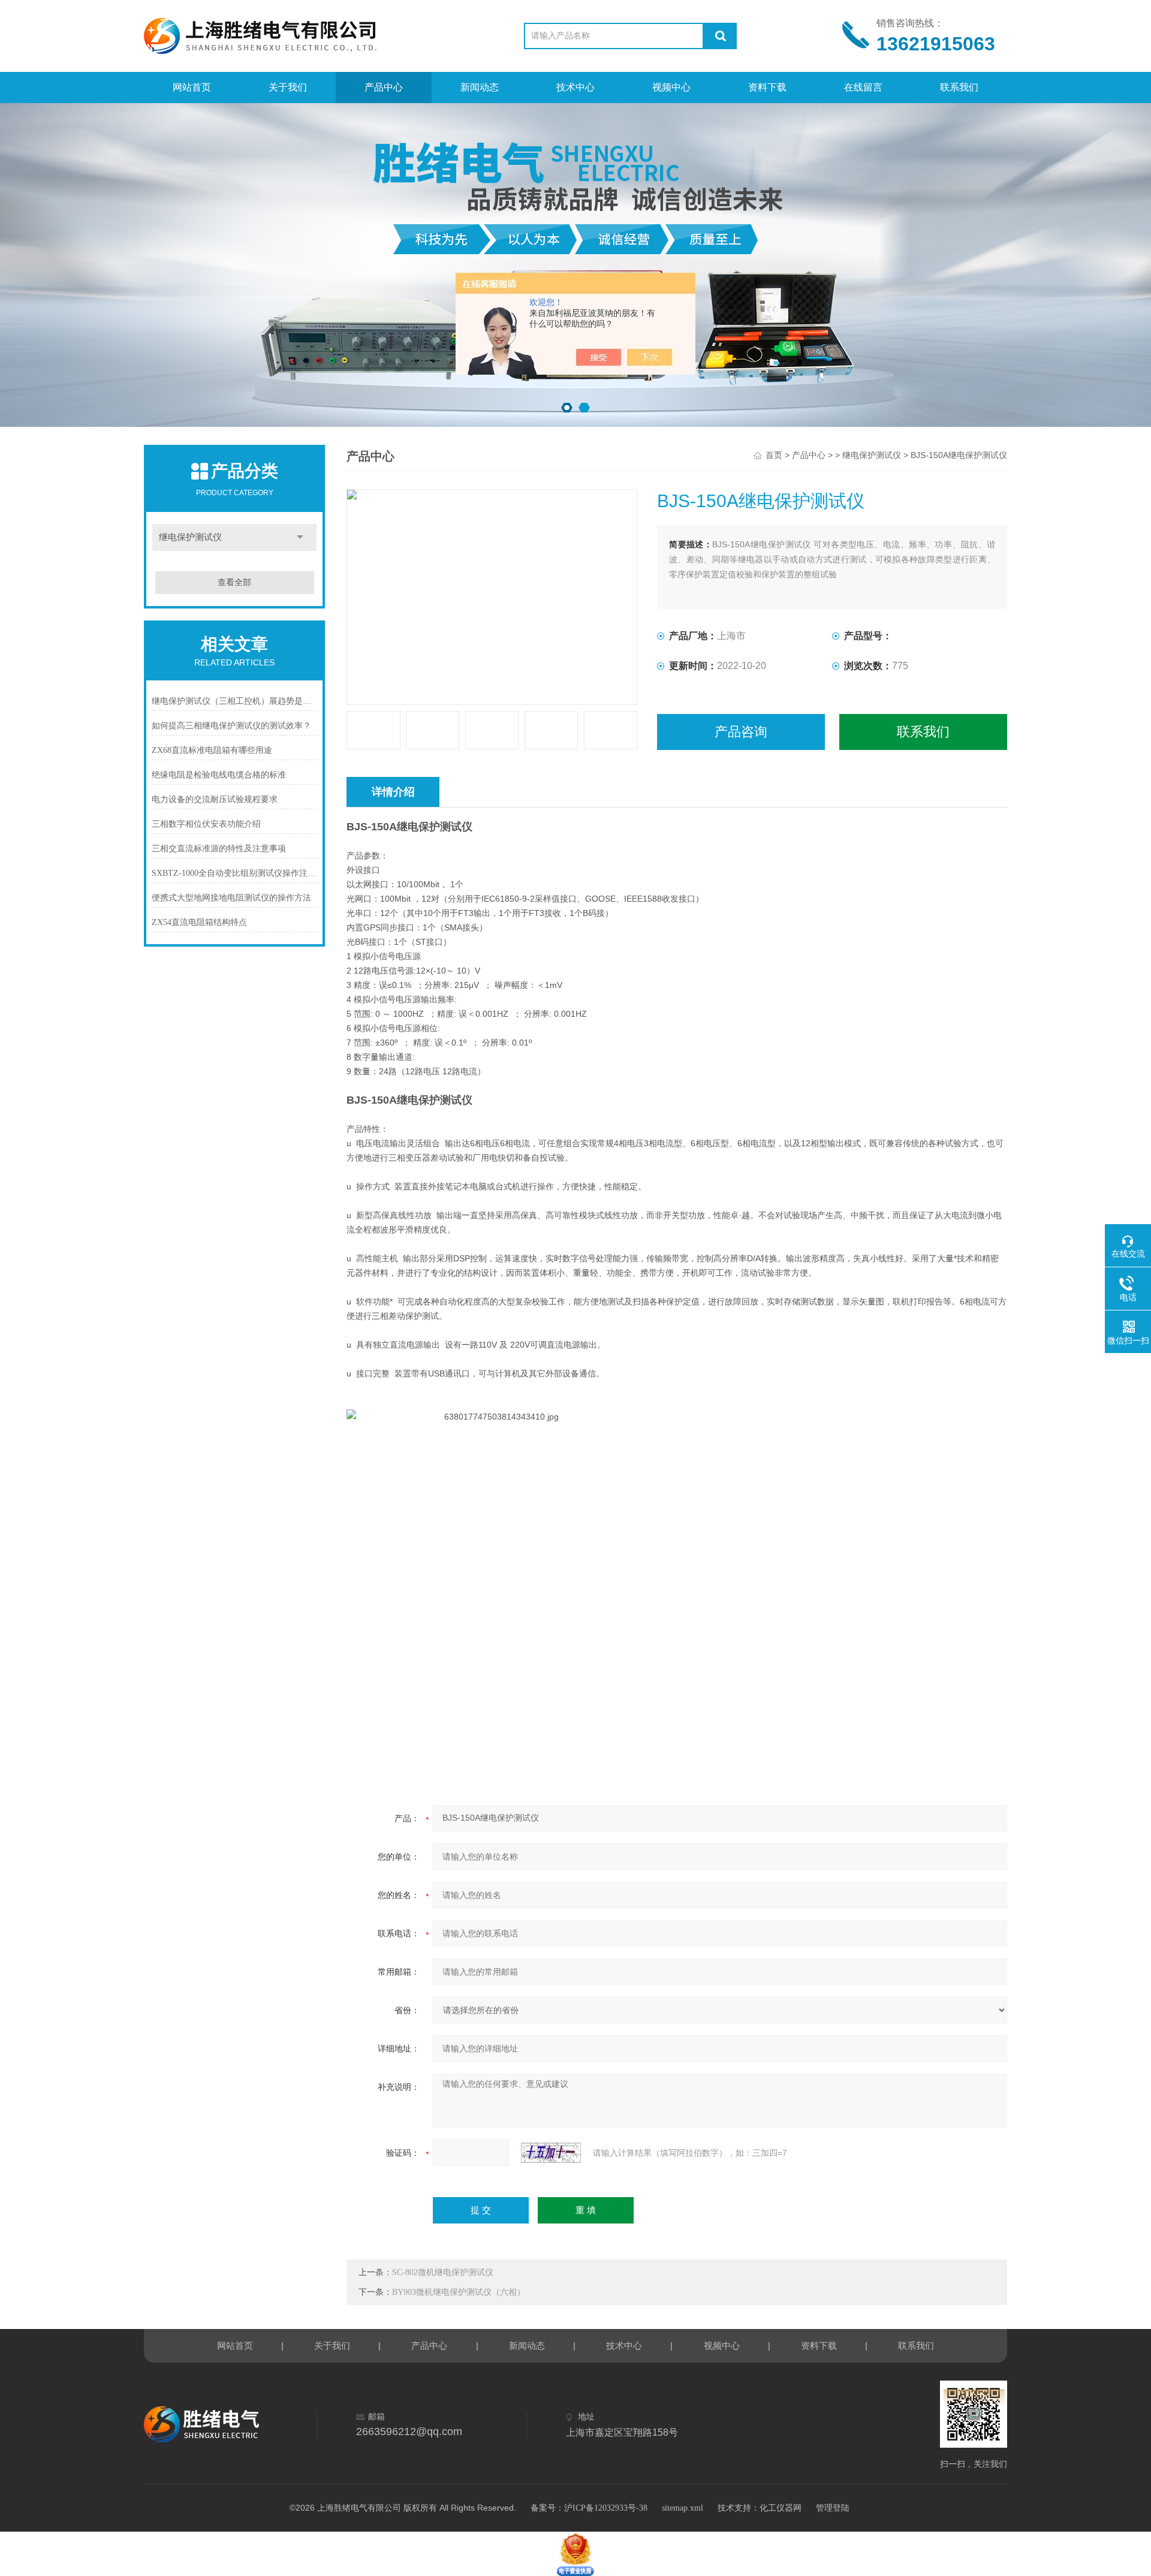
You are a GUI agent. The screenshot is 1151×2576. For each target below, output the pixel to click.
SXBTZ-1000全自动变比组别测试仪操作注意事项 (235, 873)
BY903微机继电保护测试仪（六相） (459, 2292)
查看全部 (234, 582)
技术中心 (575, 87)
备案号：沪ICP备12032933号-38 (589, 2508)
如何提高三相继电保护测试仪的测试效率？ (231, 726)
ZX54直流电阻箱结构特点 (199, 922)
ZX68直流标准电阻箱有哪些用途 (212, 750)
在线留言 (863, 87)
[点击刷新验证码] (551, 2153)
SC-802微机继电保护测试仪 (443, 2272)
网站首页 (192, 87)
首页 (774, 455)
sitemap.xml (683, 2508)
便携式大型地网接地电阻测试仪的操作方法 (231, 898)
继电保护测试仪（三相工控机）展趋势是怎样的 (235, 701)
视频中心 (671, 87)
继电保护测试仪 (190, 537)
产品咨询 (741, 732)
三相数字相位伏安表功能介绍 (206, 824)
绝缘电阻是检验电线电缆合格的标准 (219, 775)
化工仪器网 (781, 2508)
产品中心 (384, 87)
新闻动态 (480, 87)
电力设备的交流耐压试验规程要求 (215, 799)
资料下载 (767, 87)
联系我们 (959, 87)
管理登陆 (833, 2508)
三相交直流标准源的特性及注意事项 (219, 849)
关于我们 (288, 87)
